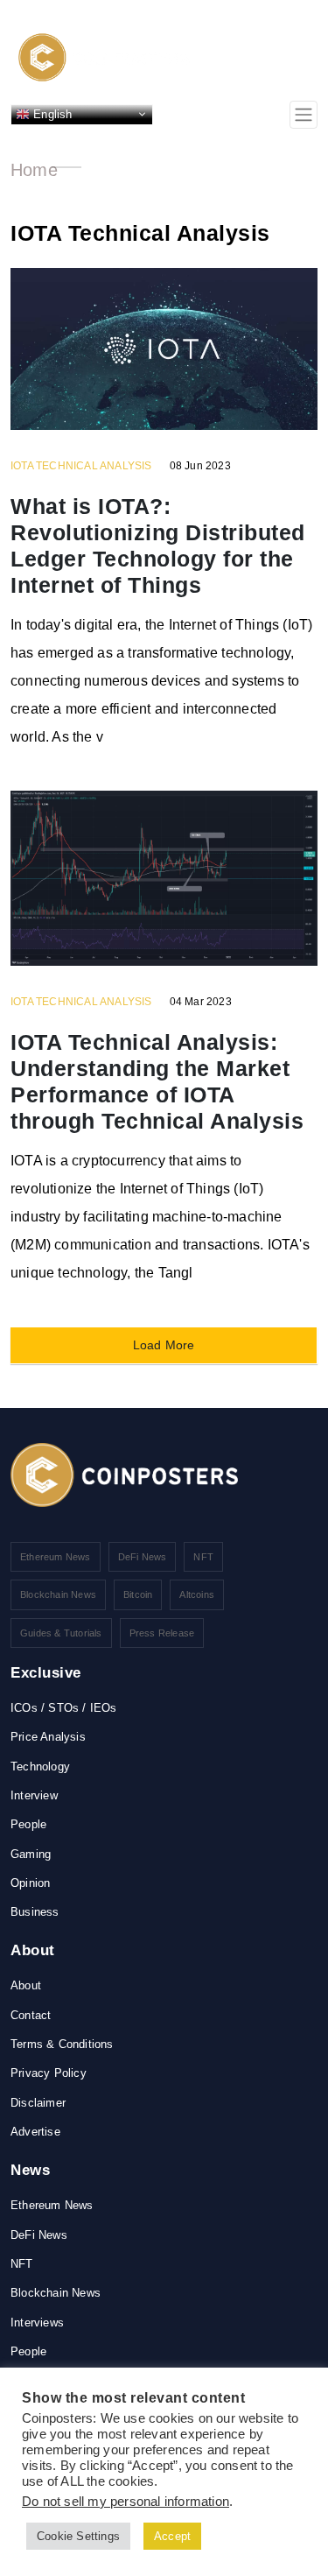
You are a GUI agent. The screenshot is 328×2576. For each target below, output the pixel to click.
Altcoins (197, 1594)
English (51, 113)
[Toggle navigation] (304, 115)
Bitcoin (138, 1594)
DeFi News (143, 1557)
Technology (40, 1767)
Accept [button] (172, 2536)
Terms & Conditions (62, 2044)
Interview (34, 1795)
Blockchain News (58, 1594)
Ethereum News (56, 1557)
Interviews (37, 2323)
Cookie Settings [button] (78, 2536)
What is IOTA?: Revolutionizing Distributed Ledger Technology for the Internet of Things (158, 545)
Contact (31, 2015)
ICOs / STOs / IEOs (64, 1708)
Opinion (30, 1883)
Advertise (35, 2132)
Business (35, 1912)
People (28, 1824)
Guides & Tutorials (61, 1633)
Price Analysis (48, 1737)
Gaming (31, 1854)
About (26, 1985)
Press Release (162, 1633)
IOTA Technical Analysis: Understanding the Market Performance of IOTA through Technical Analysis (157, 1081)
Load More (164, 1345)
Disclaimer (38, 2103)
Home (34, 170)
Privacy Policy (49, 2073)
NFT (203, 1557)
